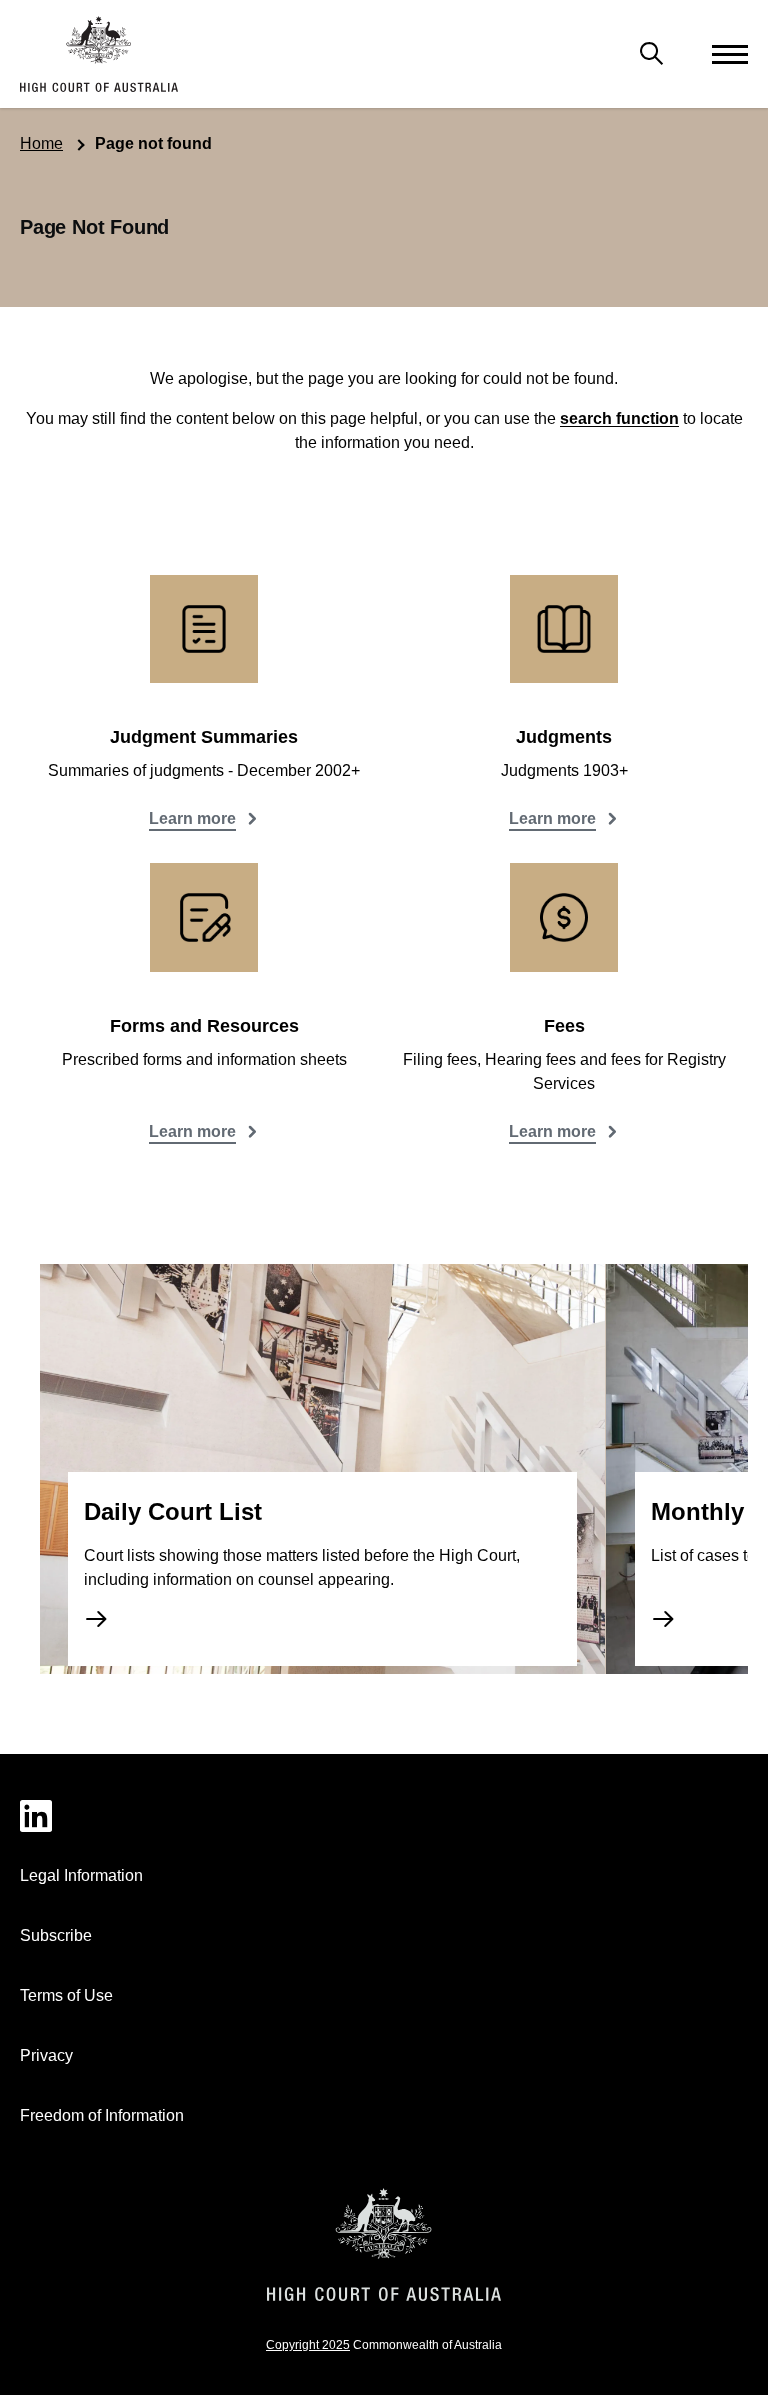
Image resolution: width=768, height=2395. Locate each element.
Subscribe (56, 1935)
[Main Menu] (652, 54)
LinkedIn (384, 1816)
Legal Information (81, 1875)
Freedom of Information (102, 2115)
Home (41, 143)
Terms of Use (66, 1995)
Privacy (46, 2055)
